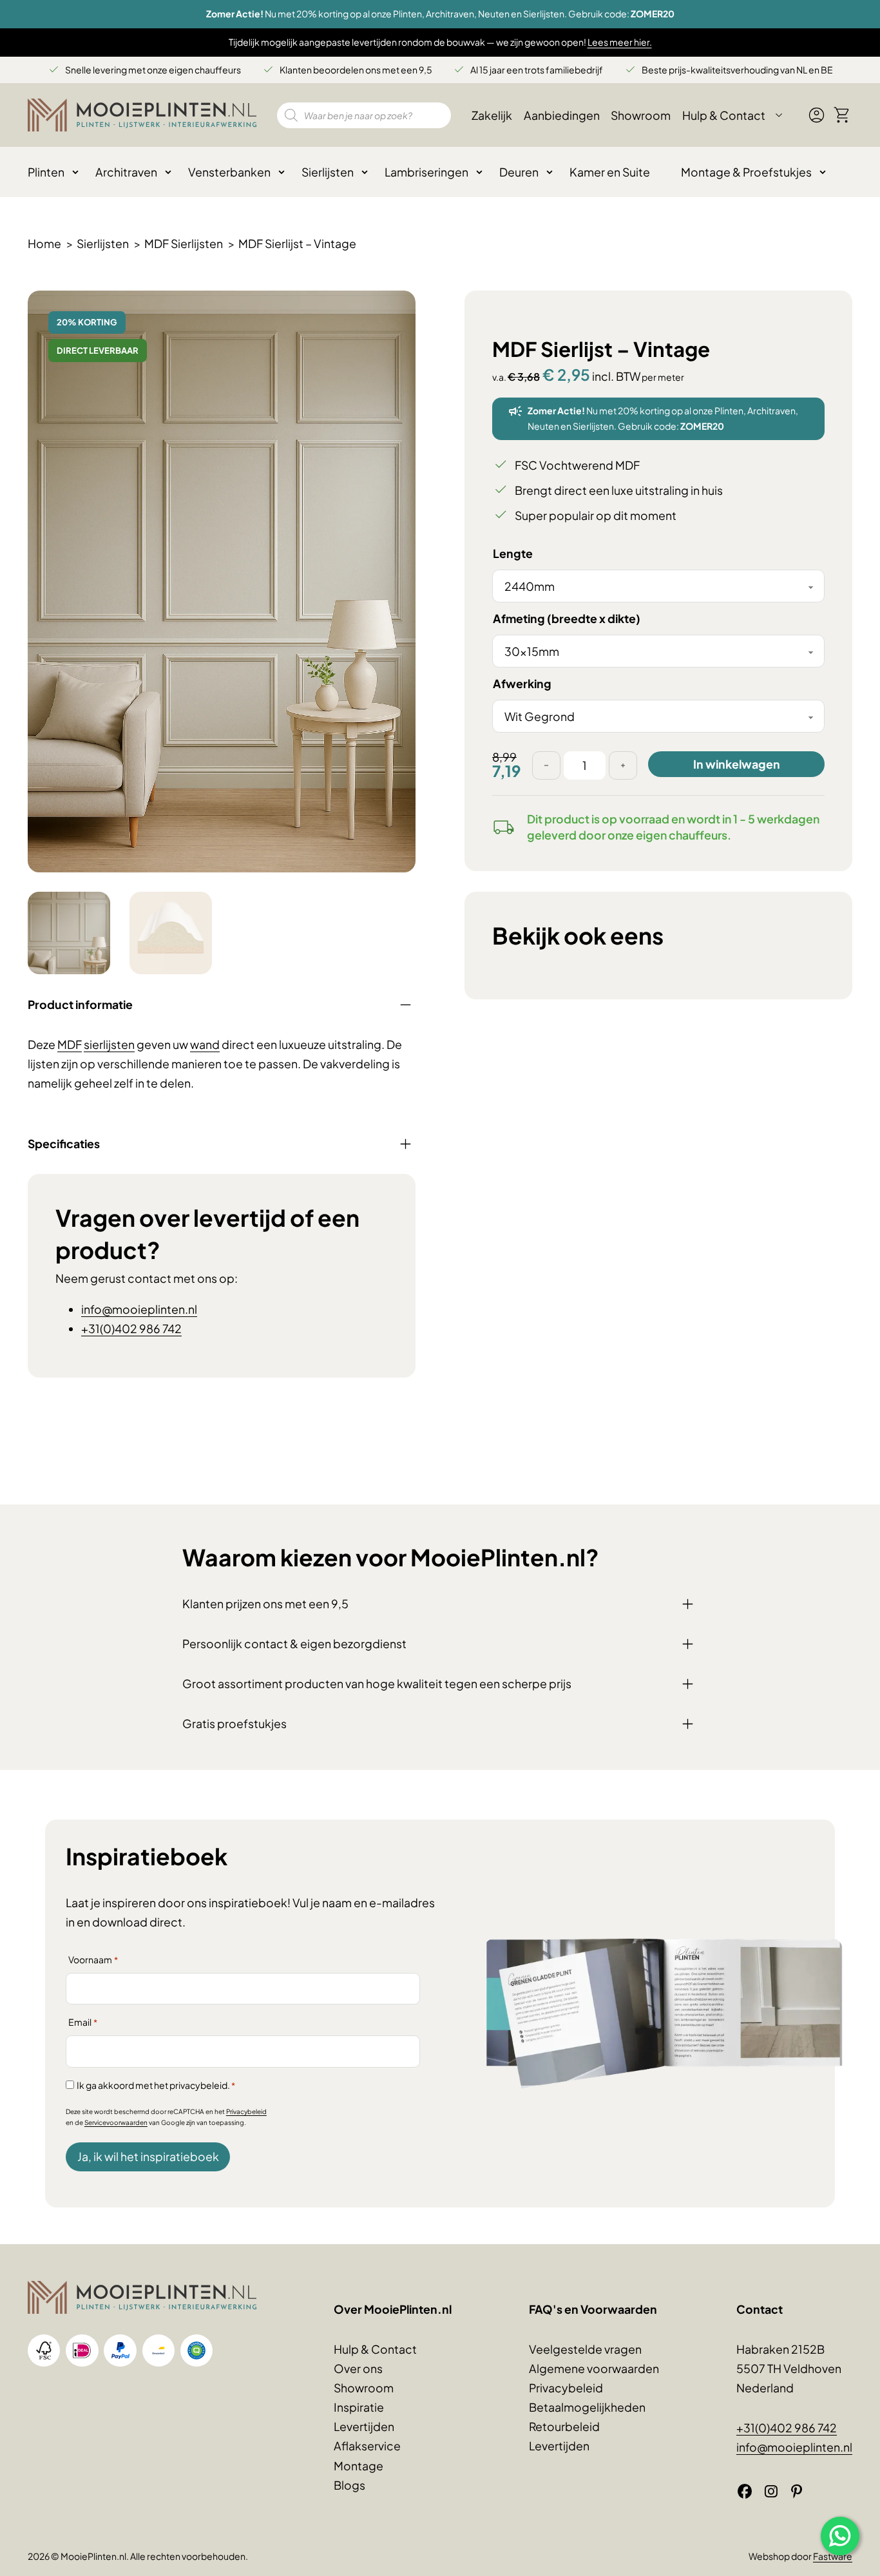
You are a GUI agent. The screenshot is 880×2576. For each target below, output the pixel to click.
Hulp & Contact (724, 115)
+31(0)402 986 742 (131, 1329)
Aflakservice (367, 2446)
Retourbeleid (564, 2427)
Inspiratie (359, 2407)
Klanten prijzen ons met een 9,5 (265, 1604)
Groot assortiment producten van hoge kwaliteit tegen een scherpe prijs (377, 1684)
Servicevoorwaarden (116, 2122)
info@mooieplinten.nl (139, 1309)
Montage (359, 2466)
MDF (70, 1044)
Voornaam (93, 1959)
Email (83, 2022)
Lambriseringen (426, 172)
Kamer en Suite (610, 172)
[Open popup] (840, 2536)
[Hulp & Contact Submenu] (779, 115)
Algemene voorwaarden (594, 2369)
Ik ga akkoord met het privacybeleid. (156, 2085)
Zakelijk (492, 115)
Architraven (126, 172)
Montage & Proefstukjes (746, 172)
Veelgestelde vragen (585, 2349)
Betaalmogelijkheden (587, 2407)
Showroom (641, 115)
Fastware (833, 2556)
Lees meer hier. (620, 42)
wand (205, 1044)
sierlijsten (109, 1044)
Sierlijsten (328, 172)
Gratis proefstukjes (234, 1724)
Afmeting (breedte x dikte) (567, 619)
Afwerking (522, 684)
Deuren (519, 172)
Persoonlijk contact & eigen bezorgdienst (294, 1644)
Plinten (46, 172)
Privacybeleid (246, 2111)
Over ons (358, 2369)
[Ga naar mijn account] (817, 120)
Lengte (513, 553)
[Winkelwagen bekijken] (842, 115)
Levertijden (364, 2427)
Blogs (349, 2485)
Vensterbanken (229, 172)
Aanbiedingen (562, 115)
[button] (398, 308)
